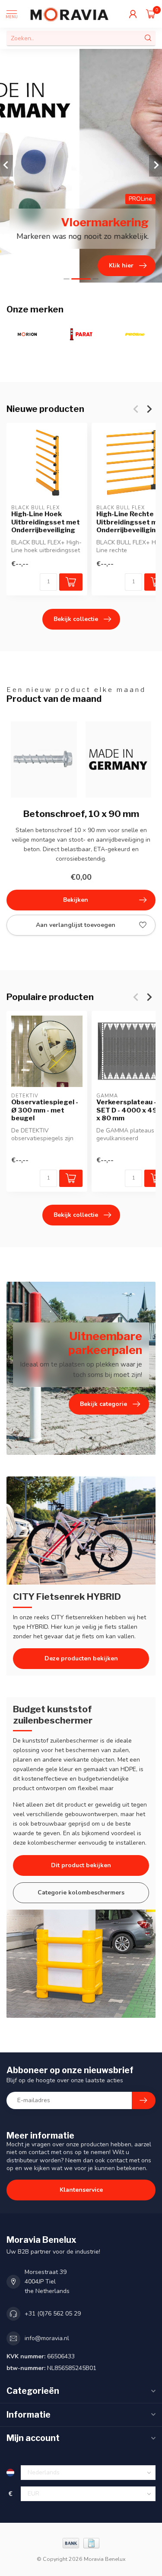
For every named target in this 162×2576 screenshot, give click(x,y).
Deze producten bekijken (81, 1658)
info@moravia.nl (47, 2338)
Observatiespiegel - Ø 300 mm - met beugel (45, 1111)
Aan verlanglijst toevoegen (76, 925)
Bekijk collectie (76, 619)
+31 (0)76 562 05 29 (53, 2314)
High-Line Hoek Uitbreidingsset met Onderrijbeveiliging (46, 522)
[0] (151, 14)
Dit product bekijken (81, 1865)
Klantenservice (81, 2190)
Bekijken (76, 900)
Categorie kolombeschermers (81, 1893)
